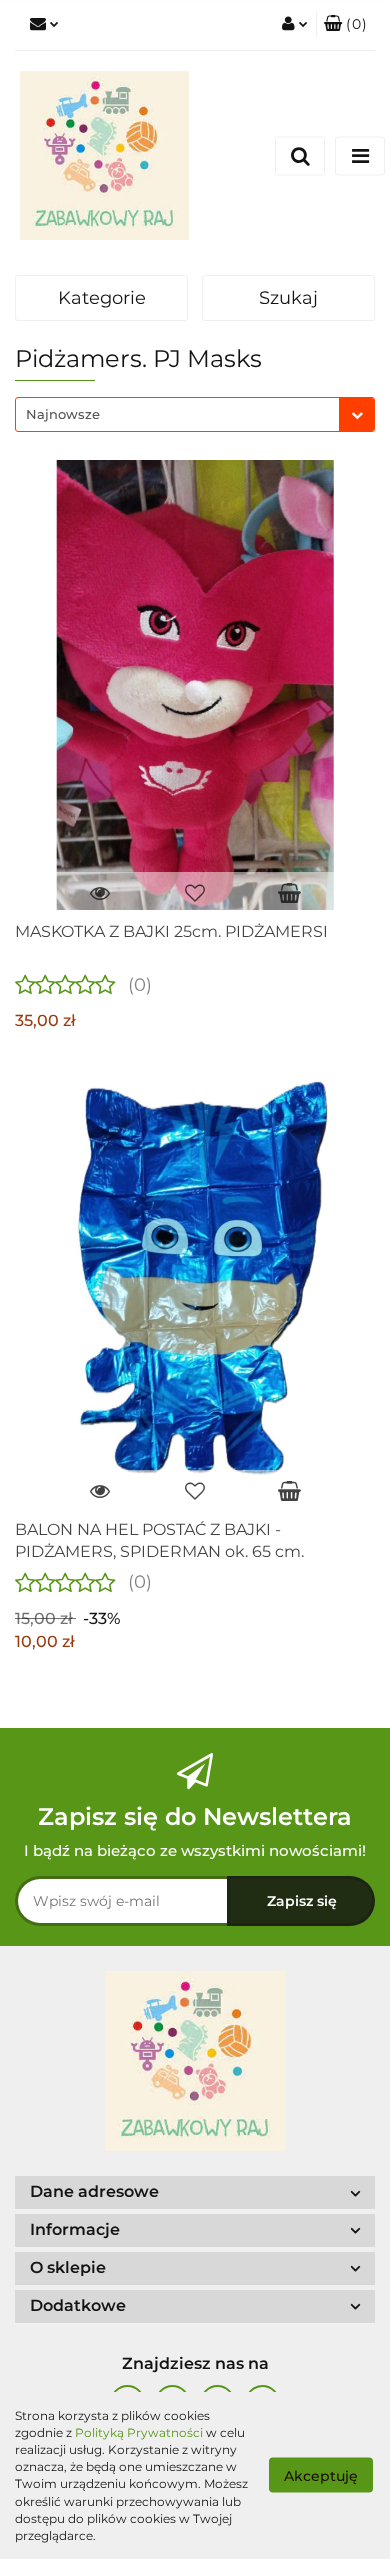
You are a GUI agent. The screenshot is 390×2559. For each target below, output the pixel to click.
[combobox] (195, 414)
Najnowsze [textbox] (63, 414)
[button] (345, 25)
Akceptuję (321, 2476)
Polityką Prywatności (139, 2432)
